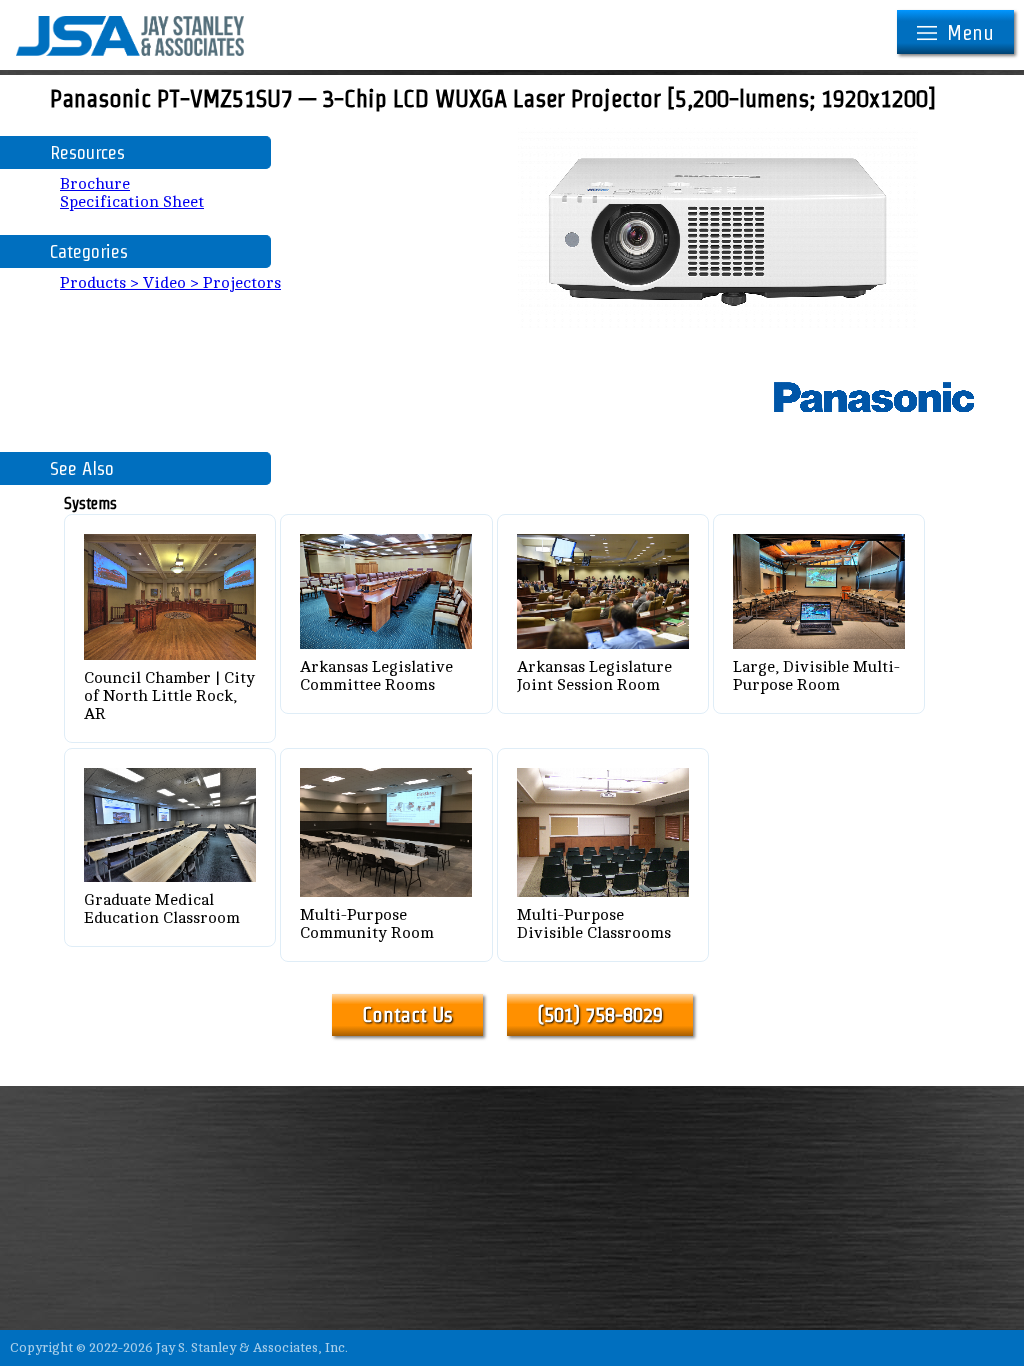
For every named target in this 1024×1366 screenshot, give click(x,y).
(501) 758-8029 (600, 1015)
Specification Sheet (132, 202)
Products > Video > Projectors (170, 283)
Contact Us (407, 1015)
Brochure (95, 184)
